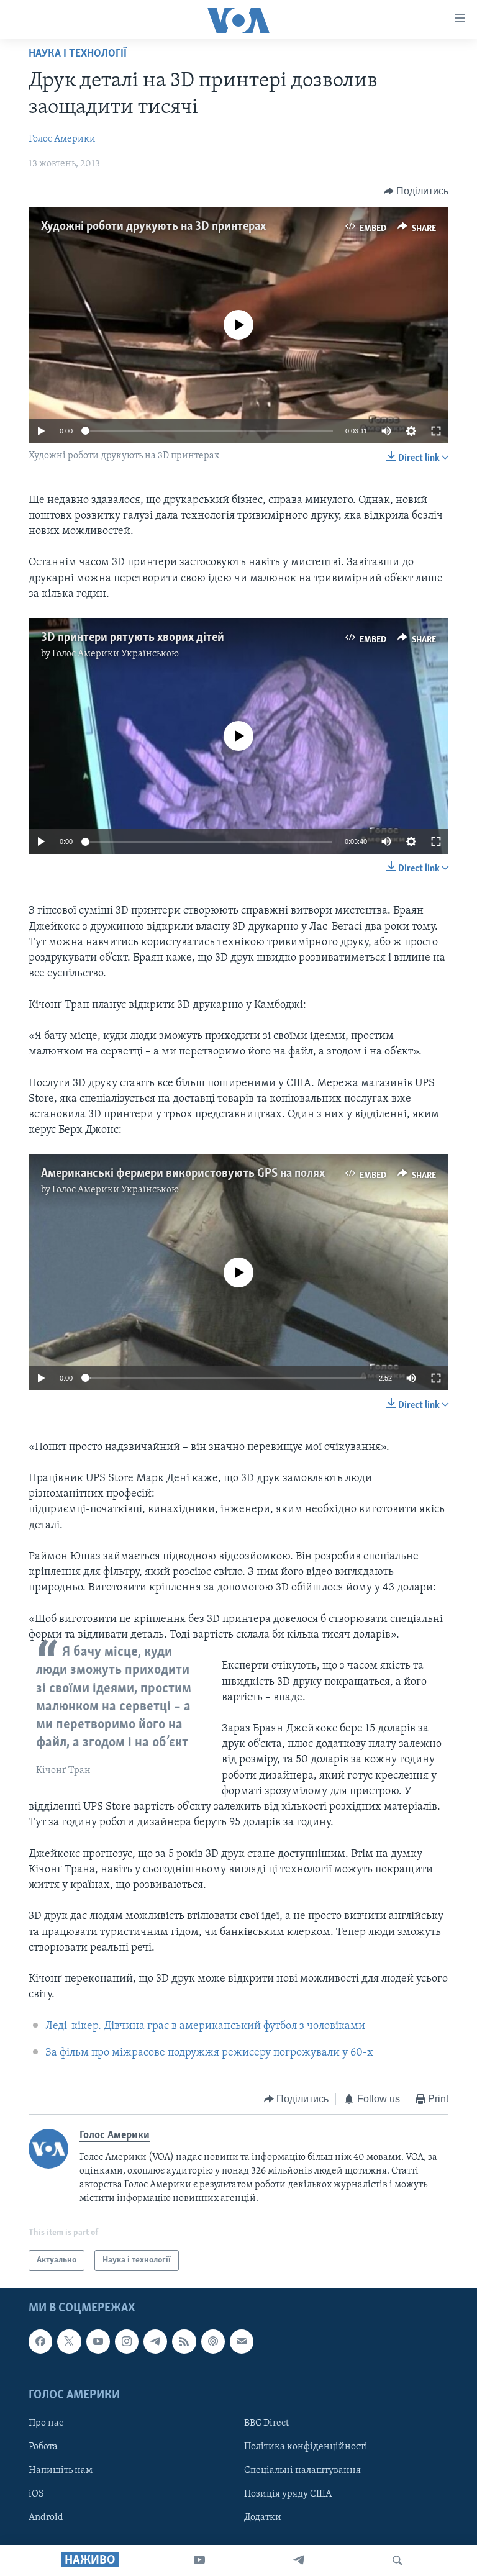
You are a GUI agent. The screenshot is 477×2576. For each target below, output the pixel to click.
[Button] (416, 191)
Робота (43, 2447)
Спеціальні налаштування (302, 2470)
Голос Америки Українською (116, 654)
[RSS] (184, 2341)
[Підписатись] (242, 2341)
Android (46, 2518)
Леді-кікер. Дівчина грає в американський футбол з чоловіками (205, 2026)
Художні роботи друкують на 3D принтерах (153, 227)
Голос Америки (62, 139)
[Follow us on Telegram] (155, 2341)
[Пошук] (397, 2560)
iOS (36, 2494)
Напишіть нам (61, 2470)
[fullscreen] (436, 431)
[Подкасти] (213, 2341)
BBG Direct (266, 2423)
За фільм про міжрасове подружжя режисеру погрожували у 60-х (209, 2053)
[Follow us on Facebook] (40, 2341)
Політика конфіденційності (306, 2447)
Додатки (263, 2518)
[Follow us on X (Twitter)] (69, 2341)
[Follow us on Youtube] (98, 2341)
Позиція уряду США (288, 2494)
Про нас (46, 2423)
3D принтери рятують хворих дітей (133, 638)
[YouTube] (199, 2560)
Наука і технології (78, 54)
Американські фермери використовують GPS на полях (183, 1174)
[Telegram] (299, 2560)
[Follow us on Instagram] (127, 2341)
